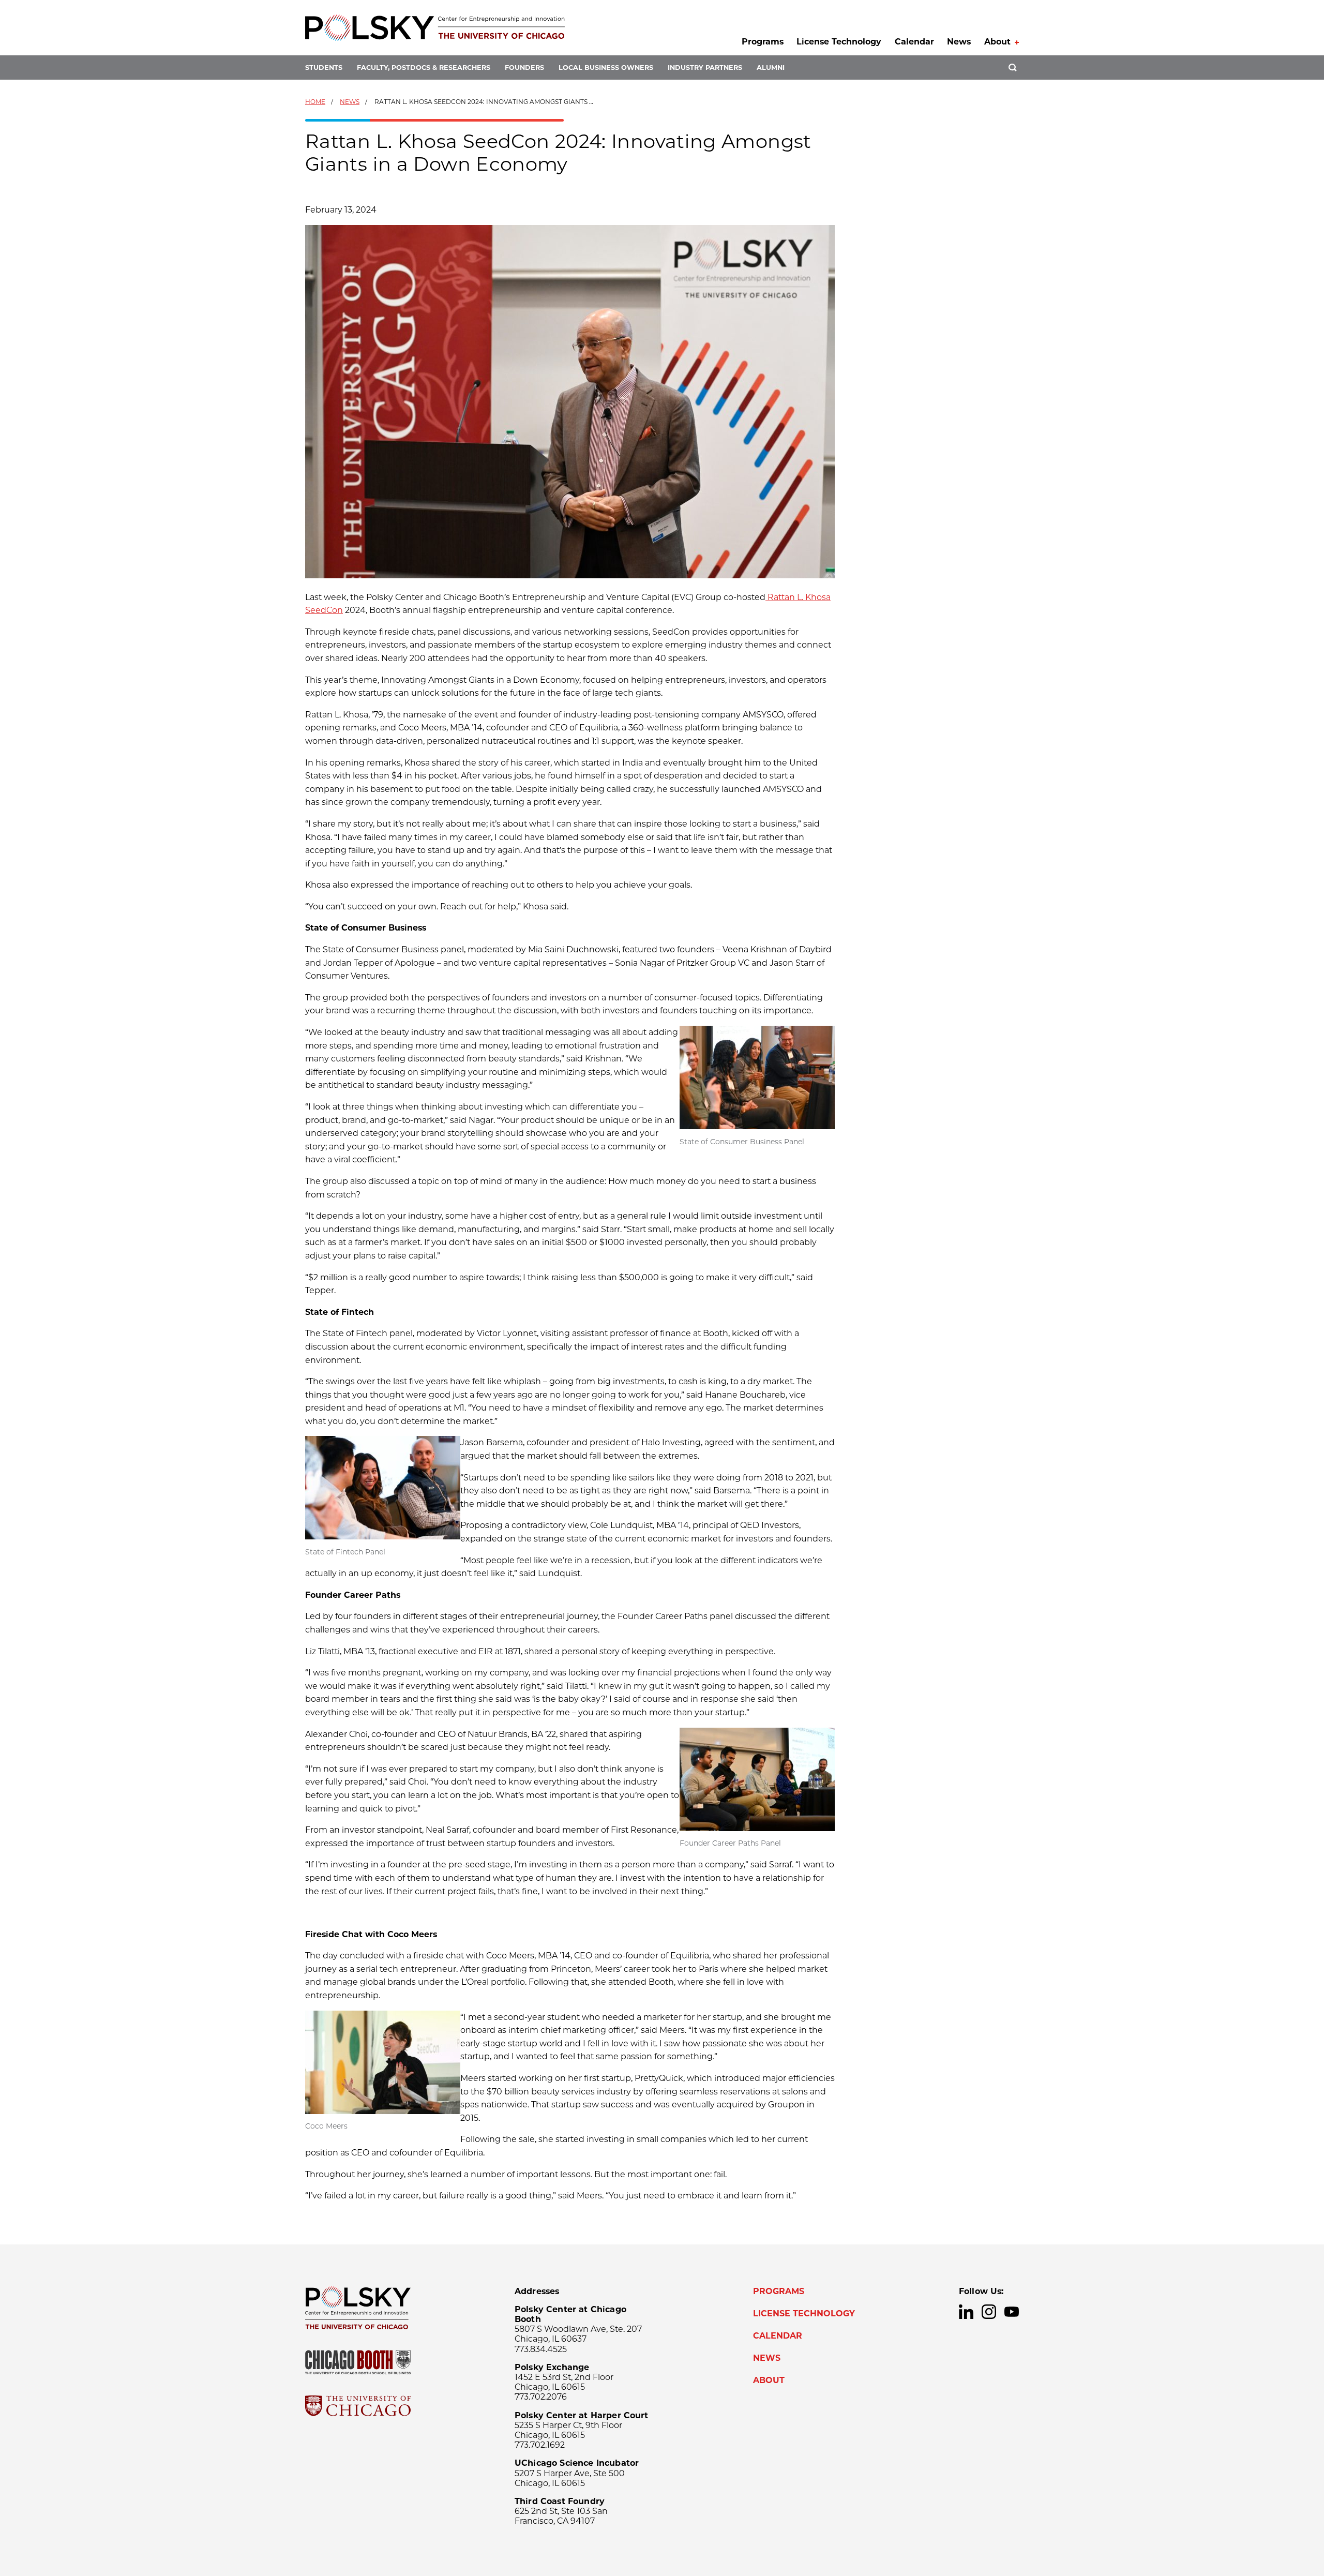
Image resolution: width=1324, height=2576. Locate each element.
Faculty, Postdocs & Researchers (424, 68)
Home (315, 102)
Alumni (771, 68)
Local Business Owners (606, 68)
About (997, 42)
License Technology (839, 42)
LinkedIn (966, 2312)
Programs (763, 42)
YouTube (1012, 2312)
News (959, 42)
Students (324, 68)
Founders (524, 68)
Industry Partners (705, 68)
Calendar (914, 42)
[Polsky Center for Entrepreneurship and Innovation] (435, 28)
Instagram (989, 2312)
